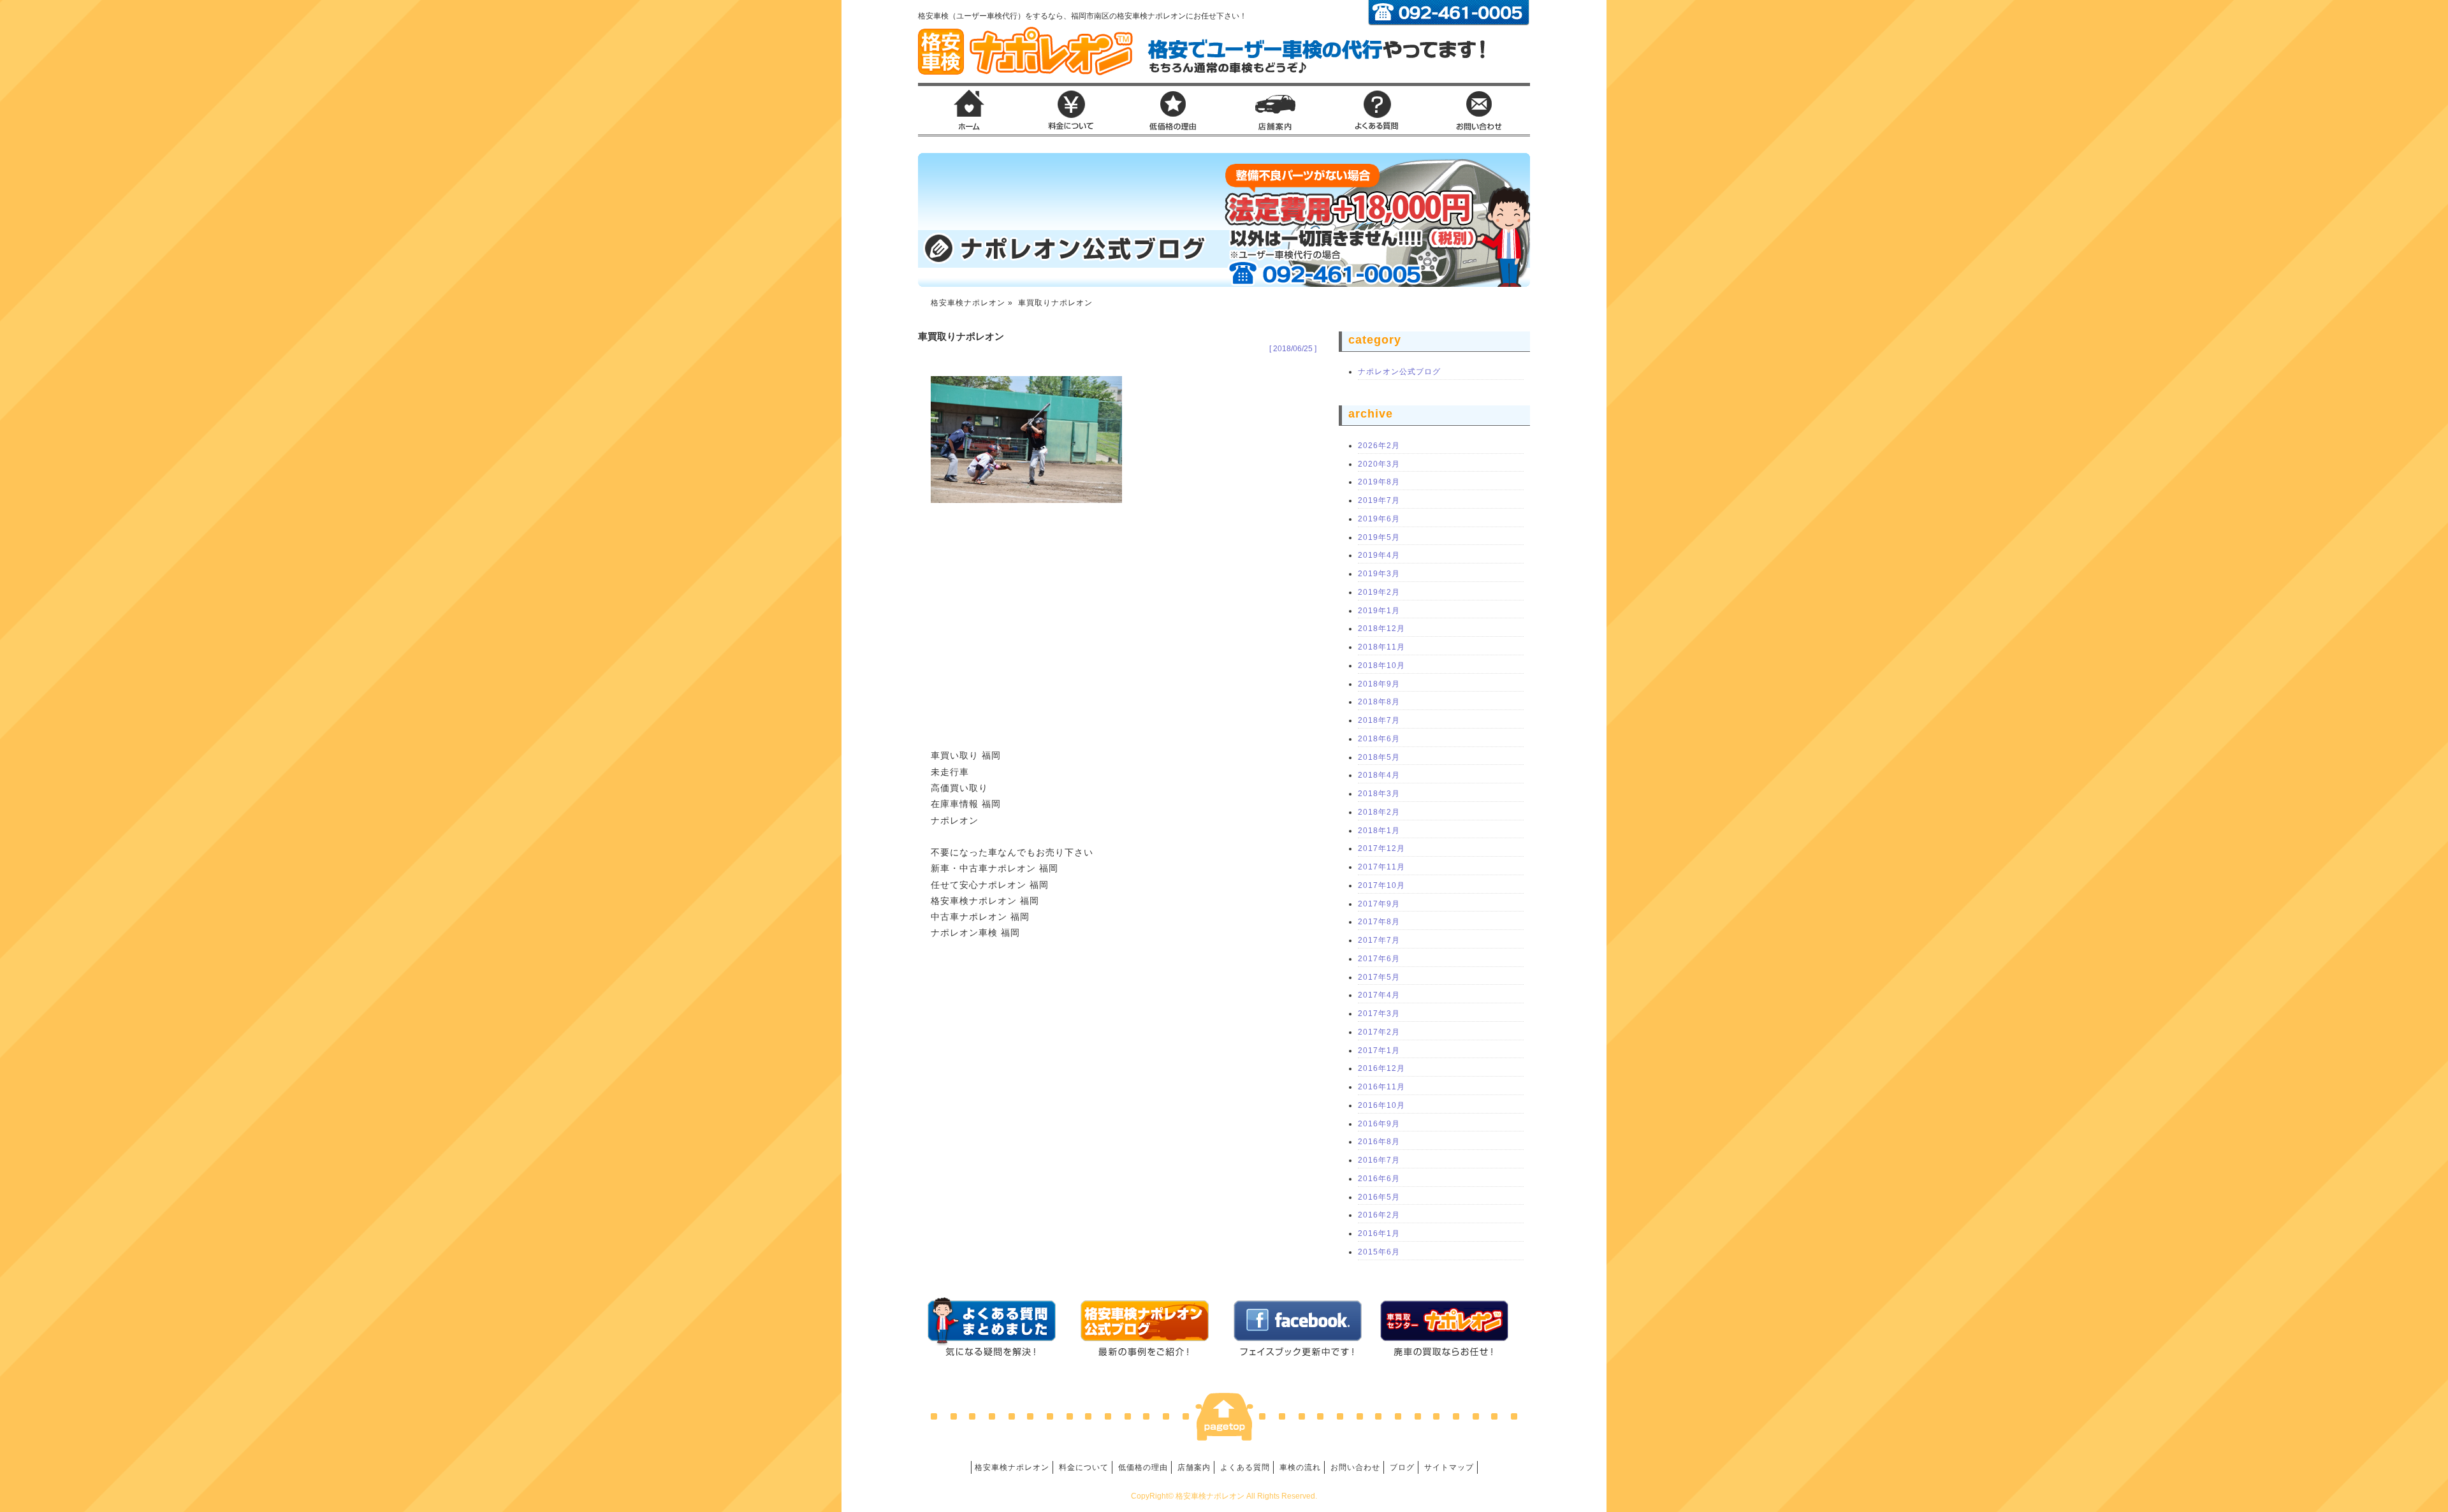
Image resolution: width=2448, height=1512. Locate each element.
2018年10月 (1381, 665)
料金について (1071, 112)
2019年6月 (1379, 519)
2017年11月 (1381, 867)
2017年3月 (1379, 1014)
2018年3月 (1379, 794)
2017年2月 (1379, 1032)
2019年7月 (1379, 500)
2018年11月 (1381, 647)
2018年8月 (1379, 702)
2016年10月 (1381, 1105)
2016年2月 (1379, 1215)
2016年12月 (1381, 1068)
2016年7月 (1379, 1160)
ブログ (1402, 1467)
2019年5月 (1379, 537)
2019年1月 (1379, 611)
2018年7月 (1379, 720)
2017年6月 (1379, 959)
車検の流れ (1300, 1467)
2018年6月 (1379, 739)
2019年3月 (1379, 574)
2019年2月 (1379, 592)
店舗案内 (1275, 112)
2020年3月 (1379, 464)
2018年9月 (1379, 684)
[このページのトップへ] (1224, 1437)
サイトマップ (1449, 1467)
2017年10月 (1381, 885)
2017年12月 (1381, 848)
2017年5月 (1379, 977)
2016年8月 (1379, 1142)
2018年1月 (1379, 831)
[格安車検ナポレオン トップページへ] (1026, 72)
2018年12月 (1381, 629)
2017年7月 (1379, 940)
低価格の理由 (1173, 112)
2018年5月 (1379, 757)
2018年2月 (1379, 812)
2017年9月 (1379, 904)
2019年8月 (1379, 482)
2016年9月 (1379, 1124)
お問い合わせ (1479, 112)
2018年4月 (1379, 775)
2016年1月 (1379, 1233)
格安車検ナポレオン (969, 112)
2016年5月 (1379, 1197)
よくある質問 (1377, 112)
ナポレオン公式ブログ (1399, 372)
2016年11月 (1381, 1087)
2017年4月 (1379, 995)
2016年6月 (1379, 1179)
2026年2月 (1379, 446)
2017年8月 (1379, 922)
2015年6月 (1379, 1252)
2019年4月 (1379, 555)
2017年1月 (1379, 1050)
